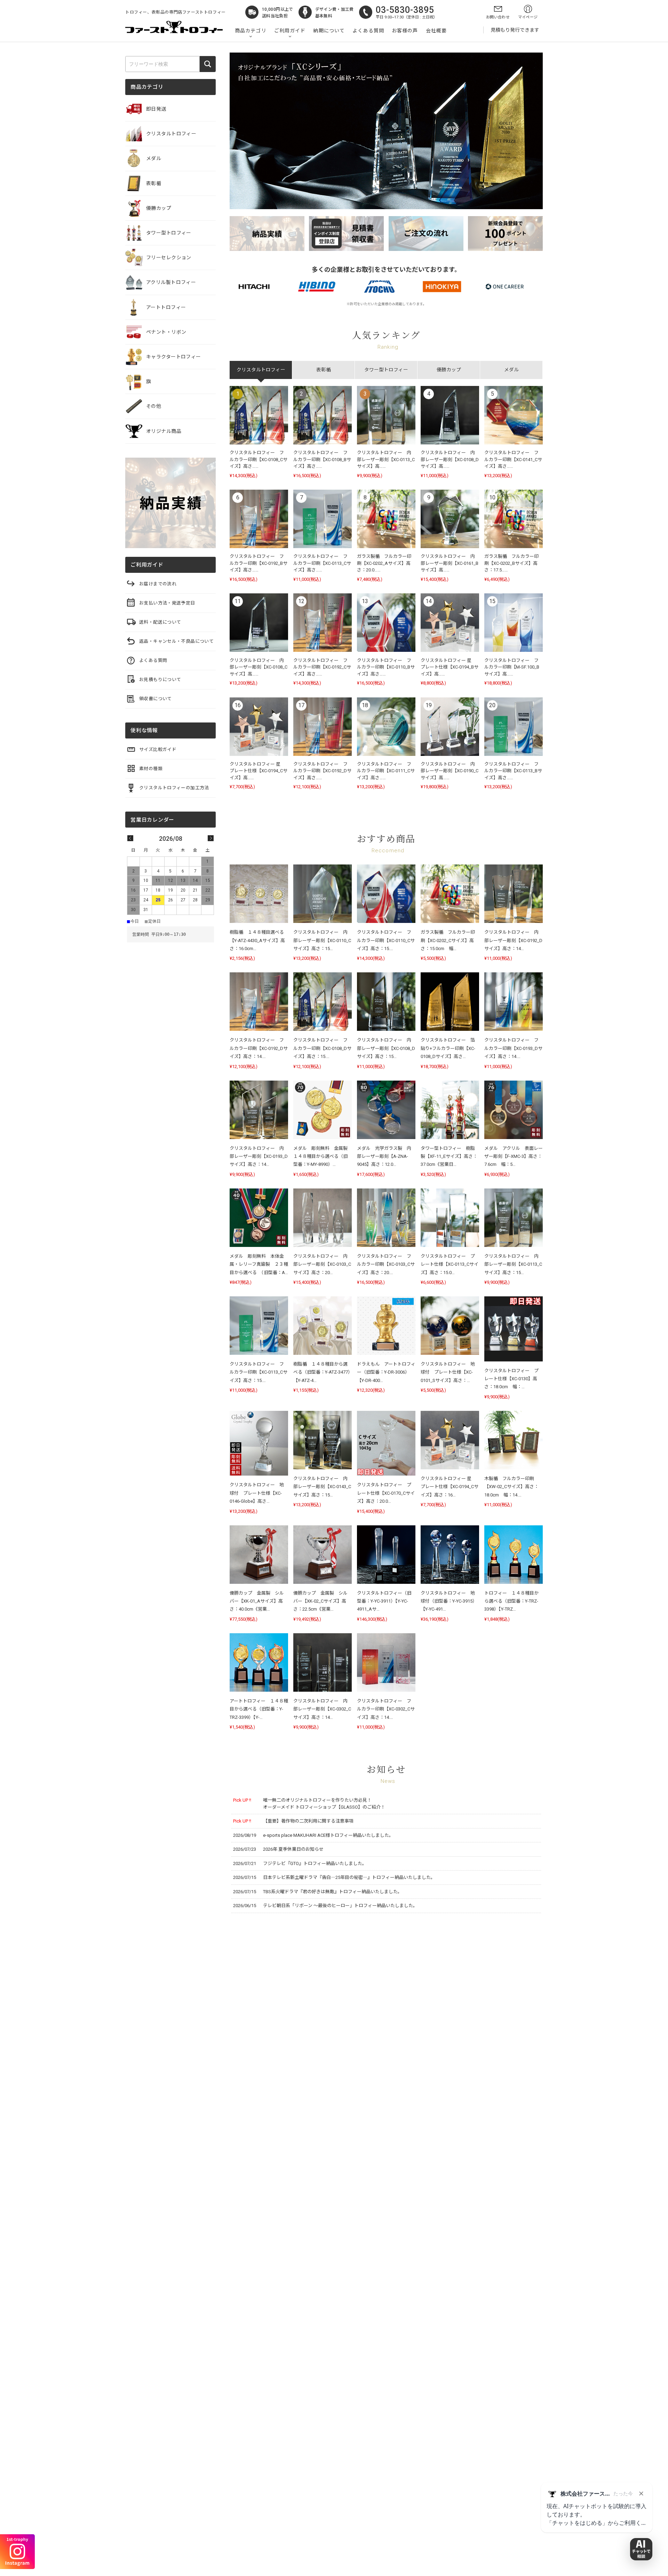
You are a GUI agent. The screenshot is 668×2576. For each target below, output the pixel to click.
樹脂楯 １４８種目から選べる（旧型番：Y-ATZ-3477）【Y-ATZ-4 (322, 1372)
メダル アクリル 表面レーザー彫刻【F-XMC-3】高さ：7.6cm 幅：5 (514, 1156)
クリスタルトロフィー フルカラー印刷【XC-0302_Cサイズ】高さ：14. (386, 1709)
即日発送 (156, 109)
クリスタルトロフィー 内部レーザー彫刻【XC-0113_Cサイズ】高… (386, 459)
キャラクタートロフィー (174, 357)
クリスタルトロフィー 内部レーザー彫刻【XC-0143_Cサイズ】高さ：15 (322, 1487)
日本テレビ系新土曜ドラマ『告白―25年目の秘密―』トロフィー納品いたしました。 (349, 1877)
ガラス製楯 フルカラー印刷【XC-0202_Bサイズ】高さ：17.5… (511, 563)
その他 (154, 406)
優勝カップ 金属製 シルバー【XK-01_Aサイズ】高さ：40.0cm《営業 (257, 1601)
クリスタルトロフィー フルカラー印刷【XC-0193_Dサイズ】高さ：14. (513, 1048)
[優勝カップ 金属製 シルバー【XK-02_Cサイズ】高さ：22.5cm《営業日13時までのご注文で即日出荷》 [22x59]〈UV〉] (323, 1555)
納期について (329, 31)
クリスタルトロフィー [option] (261, 370)
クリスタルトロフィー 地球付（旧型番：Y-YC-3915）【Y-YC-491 (449, 1601)
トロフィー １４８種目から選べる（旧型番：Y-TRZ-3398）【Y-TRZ (511, 1601)
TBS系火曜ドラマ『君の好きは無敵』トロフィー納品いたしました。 (333, 1892)
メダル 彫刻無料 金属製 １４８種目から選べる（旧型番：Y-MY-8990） (323, 1156)
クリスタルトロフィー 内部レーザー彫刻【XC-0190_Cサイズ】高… (450, 771)
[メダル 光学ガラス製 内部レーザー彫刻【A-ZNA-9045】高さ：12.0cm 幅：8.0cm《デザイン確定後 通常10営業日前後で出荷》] (386, 1110)
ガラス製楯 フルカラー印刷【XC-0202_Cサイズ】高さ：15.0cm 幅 (448, 940)
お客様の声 (405, 31)
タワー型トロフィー (169, 233)
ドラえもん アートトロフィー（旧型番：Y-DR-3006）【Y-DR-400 (386, 1372)
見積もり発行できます (515, 30)
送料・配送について (160, 622)
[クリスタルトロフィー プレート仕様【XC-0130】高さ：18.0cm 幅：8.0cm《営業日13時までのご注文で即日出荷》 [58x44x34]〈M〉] (514, 1329)
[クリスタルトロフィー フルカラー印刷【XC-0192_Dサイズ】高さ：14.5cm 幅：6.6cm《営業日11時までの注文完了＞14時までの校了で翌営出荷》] (259, 1002)
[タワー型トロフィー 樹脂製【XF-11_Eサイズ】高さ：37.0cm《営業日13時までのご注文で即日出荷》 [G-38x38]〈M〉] (450, 1110)
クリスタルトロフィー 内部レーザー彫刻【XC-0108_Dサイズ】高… (450, 459)
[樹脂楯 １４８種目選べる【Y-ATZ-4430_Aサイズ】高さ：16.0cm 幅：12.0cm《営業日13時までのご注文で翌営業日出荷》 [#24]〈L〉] (259, 894)
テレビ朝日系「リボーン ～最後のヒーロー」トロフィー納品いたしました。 (340, 1906)
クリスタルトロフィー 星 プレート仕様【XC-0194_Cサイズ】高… (259, 771)
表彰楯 (154, 183)
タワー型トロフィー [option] (386, 370)
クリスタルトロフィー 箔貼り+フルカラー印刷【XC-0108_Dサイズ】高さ (448, 1048)
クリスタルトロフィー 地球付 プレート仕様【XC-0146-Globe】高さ (257, 1493)
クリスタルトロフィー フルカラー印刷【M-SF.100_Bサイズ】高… (512, 667)
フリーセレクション (169, 258)
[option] (386, 594)
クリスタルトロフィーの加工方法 (174, 788)
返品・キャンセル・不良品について (176, 641)
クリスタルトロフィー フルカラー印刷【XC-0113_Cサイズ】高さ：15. (259, 1372)
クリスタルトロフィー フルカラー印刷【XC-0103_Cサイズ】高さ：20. (386, 1264)
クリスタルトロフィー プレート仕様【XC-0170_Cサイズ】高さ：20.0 (386, 1493)
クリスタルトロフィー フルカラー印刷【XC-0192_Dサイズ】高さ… (322, 771)
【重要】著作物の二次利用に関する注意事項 (308, 1821)
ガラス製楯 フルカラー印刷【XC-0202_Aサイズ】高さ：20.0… (384, 563)
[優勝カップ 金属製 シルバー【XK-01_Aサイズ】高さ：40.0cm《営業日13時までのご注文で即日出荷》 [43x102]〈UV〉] (259, 1555)
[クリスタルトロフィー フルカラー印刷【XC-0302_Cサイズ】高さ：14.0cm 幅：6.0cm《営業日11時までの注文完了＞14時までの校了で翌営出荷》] (386, 1662)
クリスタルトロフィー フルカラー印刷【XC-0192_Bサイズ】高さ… (259, 563)
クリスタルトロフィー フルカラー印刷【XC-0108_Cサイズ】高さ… (259, 459)
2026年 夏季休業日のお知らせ (293, 1849)
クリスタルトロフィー (171, 134)
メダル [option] (511, 370)
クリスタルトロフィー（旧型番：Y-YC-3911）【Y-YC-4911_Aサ (384, 1601)
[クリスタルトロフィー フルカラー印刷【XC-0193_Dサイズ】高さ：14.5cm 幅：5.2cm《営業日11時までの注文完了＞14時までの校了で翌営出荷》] (514, 1002)
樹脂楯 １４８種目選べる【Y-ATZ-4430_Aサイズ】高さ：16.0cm (257, 940)
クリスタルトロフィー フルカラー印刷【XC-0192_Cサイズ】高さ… (322, 667)
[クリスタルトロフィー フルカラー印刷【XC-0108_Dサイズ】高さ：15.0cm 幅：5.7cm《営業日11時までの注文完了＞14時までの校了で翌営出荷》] (323, 1002)
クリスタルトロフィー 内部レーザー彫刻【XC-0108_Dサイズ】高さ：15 (386, 1048)
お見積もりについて (160, 679)
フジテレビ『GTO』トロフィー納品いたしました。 (315, 1863)
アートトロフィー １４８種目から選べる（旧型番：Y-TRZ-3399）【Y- (259, 1709)
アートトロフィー (166, 307)
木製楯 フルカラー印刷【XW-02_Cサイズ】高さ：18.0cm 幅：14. (511, 1487)
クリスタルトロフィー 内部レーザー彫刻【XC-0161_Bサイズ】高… (450, 563)
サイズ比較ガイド (158, 749)
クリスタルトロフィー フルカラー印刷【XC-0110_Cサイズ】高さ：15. (386, 940)
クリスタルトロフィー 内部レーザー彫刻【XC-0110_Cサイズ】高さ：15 (322, 940)
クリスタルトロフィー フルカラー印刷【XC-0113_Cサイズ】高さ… (322, 563)
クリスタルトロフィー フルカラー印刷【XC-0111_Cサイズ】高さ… (386, 771)
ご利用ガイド (290, 31)
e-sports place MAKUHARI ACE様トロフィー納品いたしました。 (328, 1835)
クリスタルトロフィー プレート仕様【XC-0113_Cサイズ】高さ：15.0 (450, 1264)
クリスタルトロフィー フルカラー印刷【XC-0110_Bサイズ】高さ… (386, 667)
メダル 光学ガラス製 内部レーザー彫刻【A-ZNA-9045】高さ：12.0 (384, 1156)
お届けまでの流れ (158, 584)
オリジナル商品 (164, 431)
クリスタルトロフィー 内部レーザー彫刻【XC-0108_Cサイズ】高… (259, 667)
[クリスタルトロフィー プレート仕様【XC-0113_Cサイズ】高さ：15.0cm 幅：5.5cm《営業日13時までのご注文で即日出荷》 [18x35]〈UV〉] (450, 1218)
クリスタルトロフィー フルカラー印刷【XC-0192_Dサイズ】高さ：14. (259, 1048)
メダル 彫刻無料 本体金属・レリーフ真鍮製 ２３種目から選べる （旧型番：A (259, 1264)
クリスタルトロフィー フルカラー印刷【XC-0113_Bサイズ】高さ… (513, 771)
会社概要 (436, 31)
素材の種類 (151, 769)
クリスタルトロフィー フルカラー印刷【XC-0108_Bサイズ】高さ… (322, 459)
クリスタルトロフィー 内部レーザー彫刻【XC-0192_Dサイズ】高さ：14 (513, 940)
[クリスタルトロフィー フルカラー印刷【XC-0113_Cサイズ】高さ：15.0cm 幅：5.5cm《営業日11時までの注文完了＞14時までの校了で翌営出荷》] (259, 1326)
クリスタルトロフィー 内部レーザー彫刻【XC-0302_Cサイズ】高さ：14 (322, 1709)
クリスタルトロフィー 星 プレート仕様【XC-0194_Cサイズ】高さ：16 (450, 1487)
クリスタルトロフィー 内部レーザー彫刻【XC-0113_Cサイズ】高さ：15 (513, 1264)
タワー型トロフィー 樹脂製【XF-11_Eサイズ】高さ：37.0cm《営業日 (449, 1156)
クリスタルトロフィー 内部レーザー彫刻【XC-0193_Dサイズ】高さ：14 (259, 1156)
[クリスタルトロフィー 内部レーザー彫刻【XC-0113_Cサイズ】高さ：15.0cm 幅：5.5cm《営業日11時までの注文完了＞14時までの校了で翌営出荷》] (514, 1218)
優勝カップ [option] (449, 370)
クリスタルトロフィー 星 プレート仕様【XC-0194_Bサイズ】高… (450, 667)
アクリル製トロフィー (171, 282)
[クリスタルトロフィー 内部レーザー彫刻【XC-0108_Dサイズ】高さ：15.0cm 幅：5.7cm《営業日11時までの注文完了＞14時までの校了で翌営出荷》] (386, 1002)
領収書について (156, 699)
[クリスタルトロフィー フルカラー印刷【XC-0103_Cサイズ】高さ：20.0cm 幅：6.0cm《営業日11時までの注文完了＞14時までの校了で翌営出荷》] (386, 1218)
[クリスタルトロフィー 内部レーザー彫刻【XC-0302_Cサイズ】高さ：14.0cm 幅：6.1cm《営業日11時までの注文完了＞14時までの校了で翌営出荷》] (323, 1662)
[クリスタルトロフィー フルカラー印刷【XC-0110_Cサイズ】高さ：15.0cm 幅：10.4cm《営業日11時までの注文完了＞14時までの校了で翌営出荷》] (386, 894)
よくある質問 (368, 31)
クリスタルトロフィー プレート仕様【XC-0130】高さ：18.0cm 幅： (511, 1379)
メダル (154, 158)
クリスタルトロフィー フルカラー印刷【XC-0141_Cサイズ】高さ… (513, 459)
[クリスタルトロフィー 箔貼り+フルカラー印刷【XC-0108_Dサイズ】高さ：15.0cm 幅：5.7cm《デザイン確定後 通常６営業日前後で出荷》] (450, 1002)
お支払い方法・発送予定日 (167, 603)
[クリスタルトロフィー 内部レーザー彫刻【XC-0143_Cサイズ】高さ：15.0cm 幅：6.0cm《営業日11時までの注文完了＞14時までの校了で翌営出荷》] (323, 1440)
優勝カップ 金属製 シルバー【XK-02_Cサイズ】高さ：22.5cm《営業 (320, 1601)
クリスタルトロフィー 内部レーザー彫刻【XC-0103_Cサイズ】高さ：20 (322, 1264)
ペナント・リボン (166, 332)
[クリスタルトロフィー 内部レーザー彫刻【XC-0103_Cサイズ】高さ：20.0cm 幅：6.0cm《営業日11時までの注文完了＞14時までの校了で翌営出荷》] (323, 1218)
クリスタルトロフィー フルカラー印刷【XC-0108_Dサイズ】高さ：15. (322, 1048)
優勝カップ (159, 208)
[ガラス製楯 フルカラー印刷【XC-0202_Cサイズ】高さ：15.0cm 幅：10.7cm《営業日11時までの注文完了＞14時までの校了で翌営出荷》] (450, 894)
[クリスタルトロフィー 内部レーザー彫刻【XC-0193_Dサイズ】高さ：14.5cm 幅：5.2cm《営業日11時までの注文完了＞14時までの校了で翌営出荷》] (259, 1110)
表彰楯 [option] (324, 370)
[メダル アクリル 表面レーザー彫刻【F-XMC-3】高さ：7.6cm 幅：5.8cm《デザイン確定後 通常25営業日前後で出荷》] (514, 1110)
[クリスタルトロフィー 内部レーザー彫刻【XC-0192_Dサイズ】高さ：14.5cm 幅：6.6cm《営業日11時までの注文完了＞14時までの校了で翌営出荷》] (514, 894)
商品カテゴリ (251, 31)
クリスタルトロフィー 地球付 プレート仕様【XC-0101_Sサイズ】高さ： (448, 1372)
